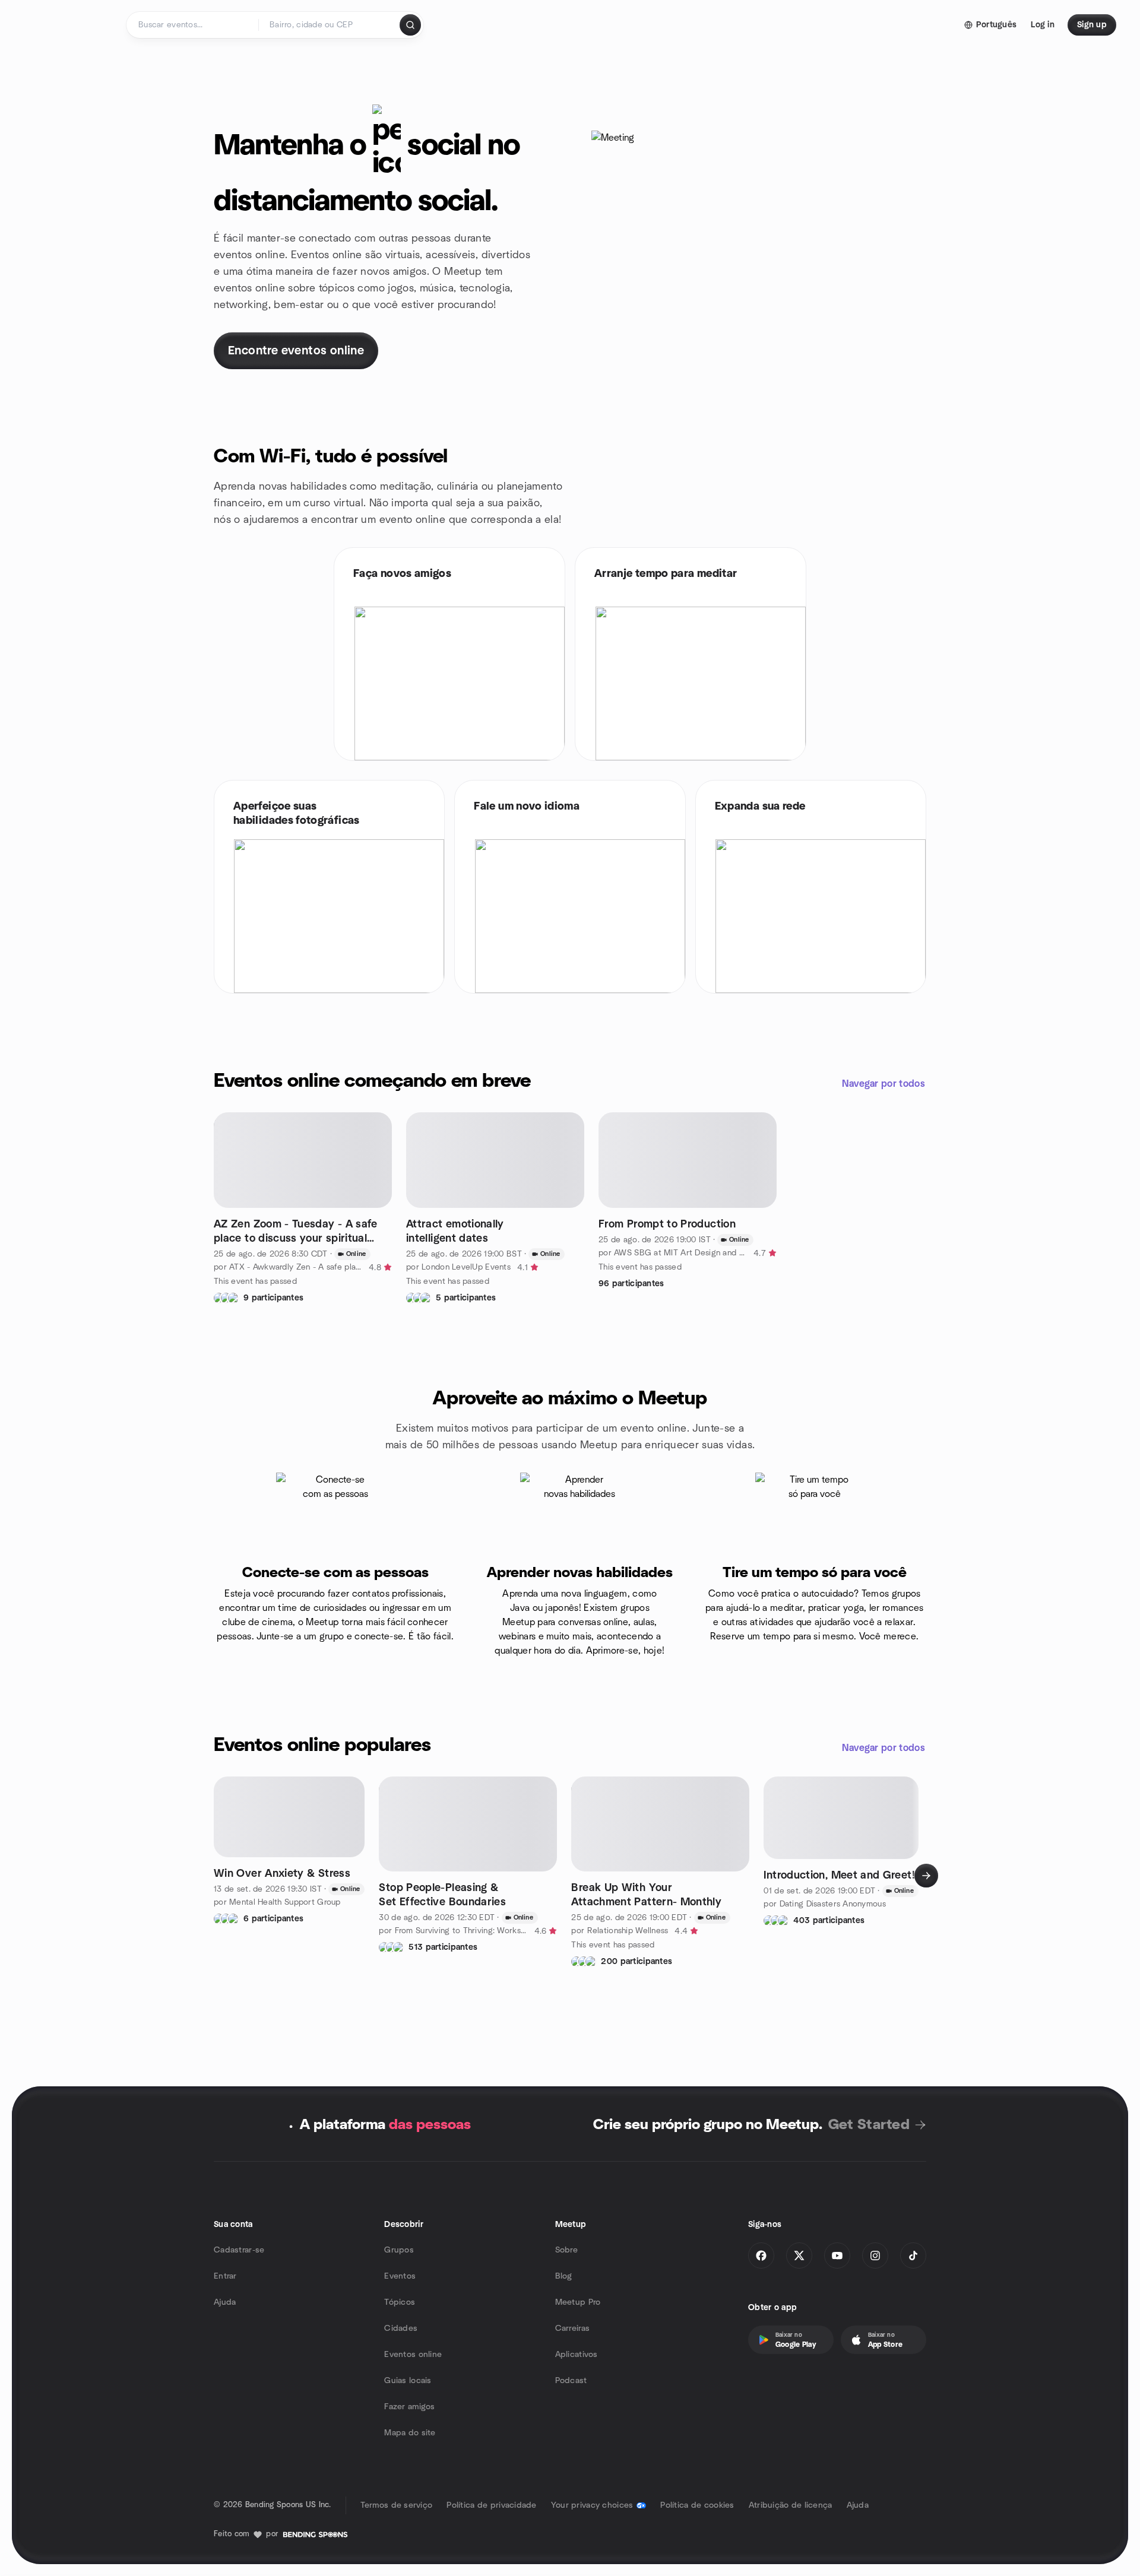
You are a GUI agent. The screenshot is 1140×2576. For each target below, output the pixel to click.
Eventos (400, 2276)
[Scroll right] (926, 1876)
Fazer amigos (409, 2407)
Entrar (225, 2276)
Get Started (869, 2125)
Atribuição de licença (791, 2505)
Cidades (401, 2328)
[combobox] (330, 25)
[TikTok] (913, 2255)
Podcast (571, 2381)
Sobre (566, 2250)
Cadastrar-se (239, 2250)
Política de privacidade (491, 2505)
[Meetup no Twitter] (799, 2255)
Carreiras (573, 2328)
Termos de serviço (397, 2505)
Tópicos (400, 2302)
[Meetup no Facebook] (761, 2255)
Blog (564, 2276)
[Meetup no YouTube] (837, 2255)
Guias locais (408, 2381)
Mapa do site (410, 2433)
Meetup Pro (578, 2302)
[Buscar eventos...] (410, 25)
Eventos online (413, 2355)
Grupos (399, 2250)
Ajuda (225, 2302)
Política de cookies (697, 2505)
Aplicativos (577, 2355)
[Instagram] (875, 2255)
